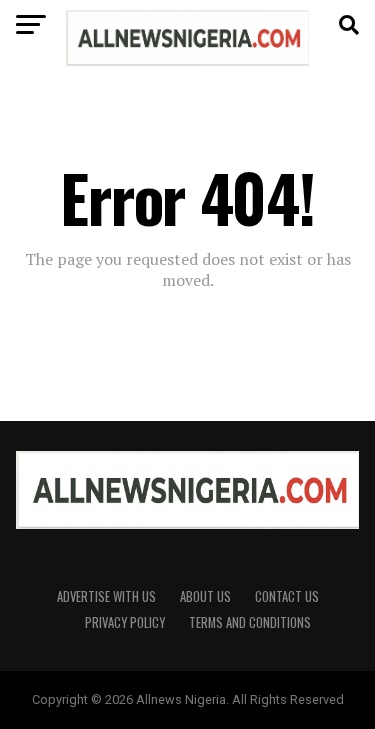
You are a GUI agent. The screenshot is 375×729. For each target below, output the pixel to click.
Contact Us (287, 596)
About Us (205, 596)
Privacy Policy (125, 622)
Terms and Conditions (250, 622)
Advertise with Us (106, 596)
